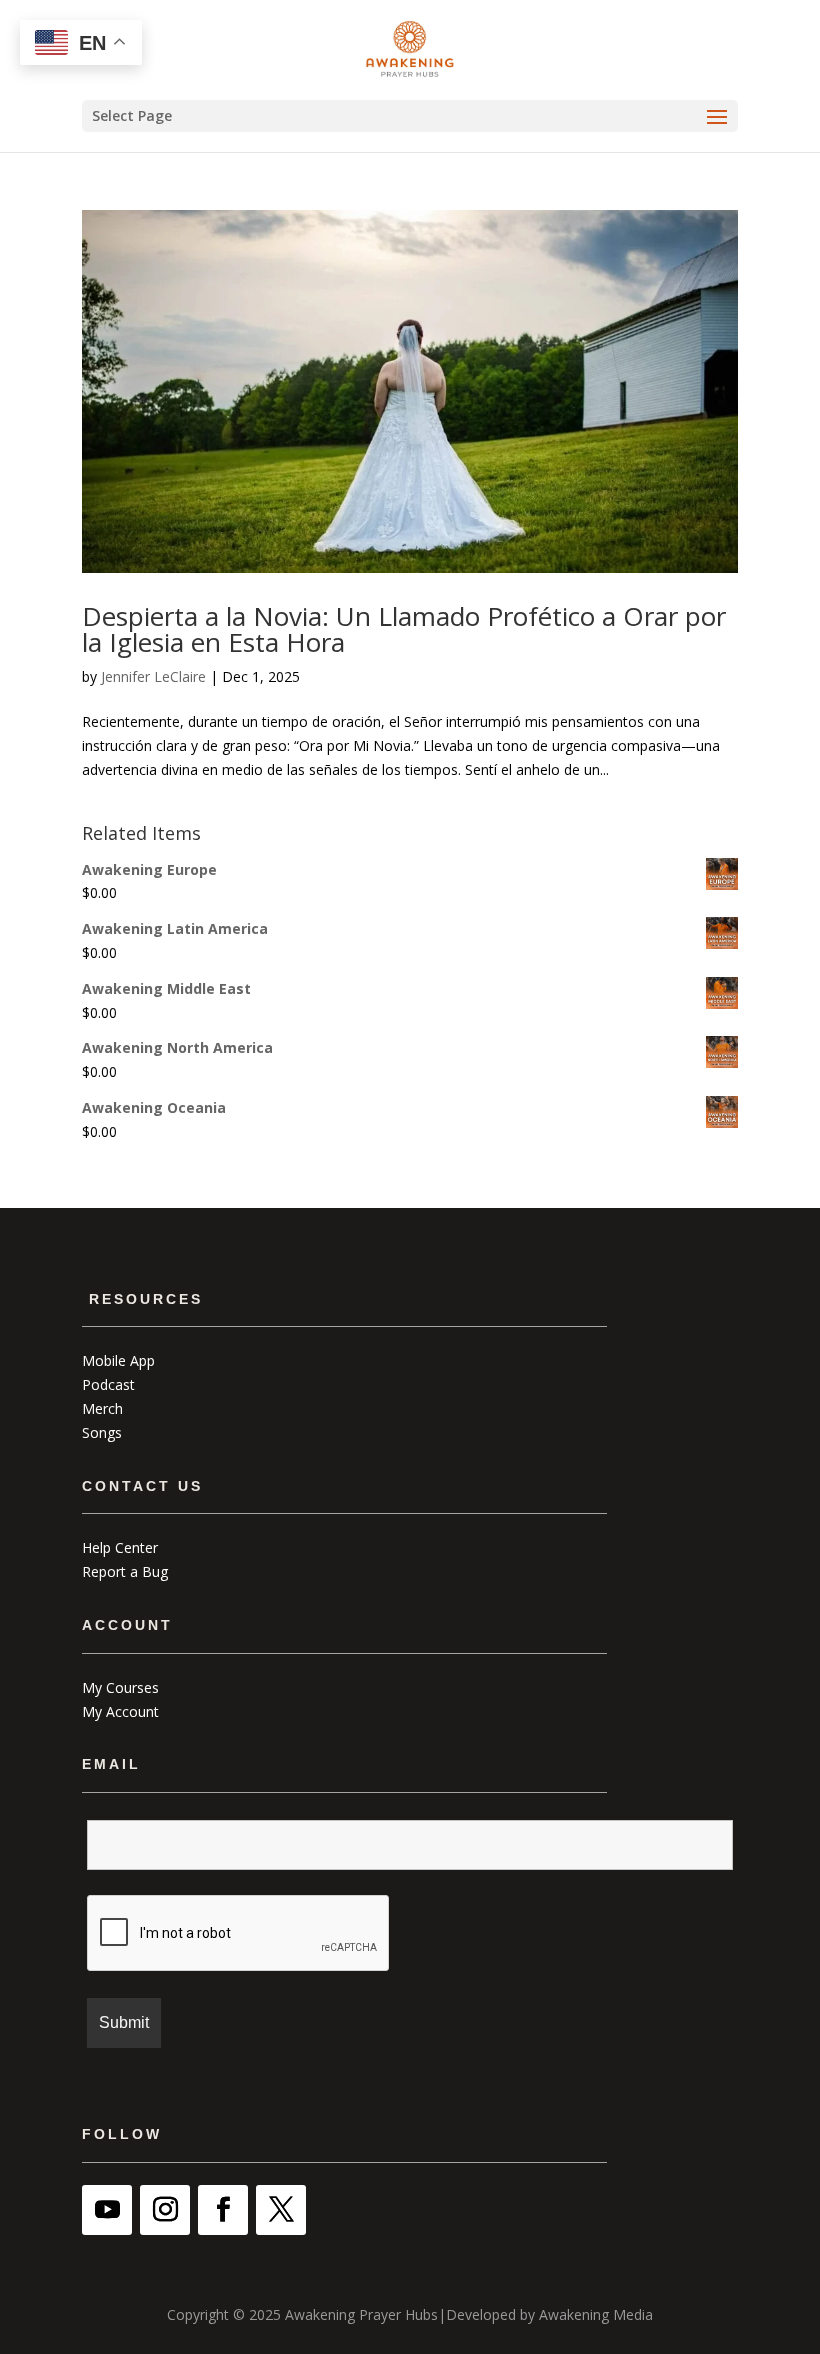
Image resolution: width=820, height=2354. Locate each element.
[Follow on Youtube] (107, 2210)
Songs (102, 1432)
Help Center (120, 1547)
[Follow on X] (281, 2210)
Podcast (108, 1384)
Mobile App (118, 1360)
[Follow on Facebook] (223, 2210)
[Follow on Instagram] (165, 2210)
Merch (102, 1408)
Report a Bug (125, 1571)
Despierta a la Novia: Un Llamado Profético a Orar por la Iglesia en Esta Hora (404, 629)
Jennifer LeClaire (153, 676)
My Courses (120, 1687)
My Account (120, 1711)
